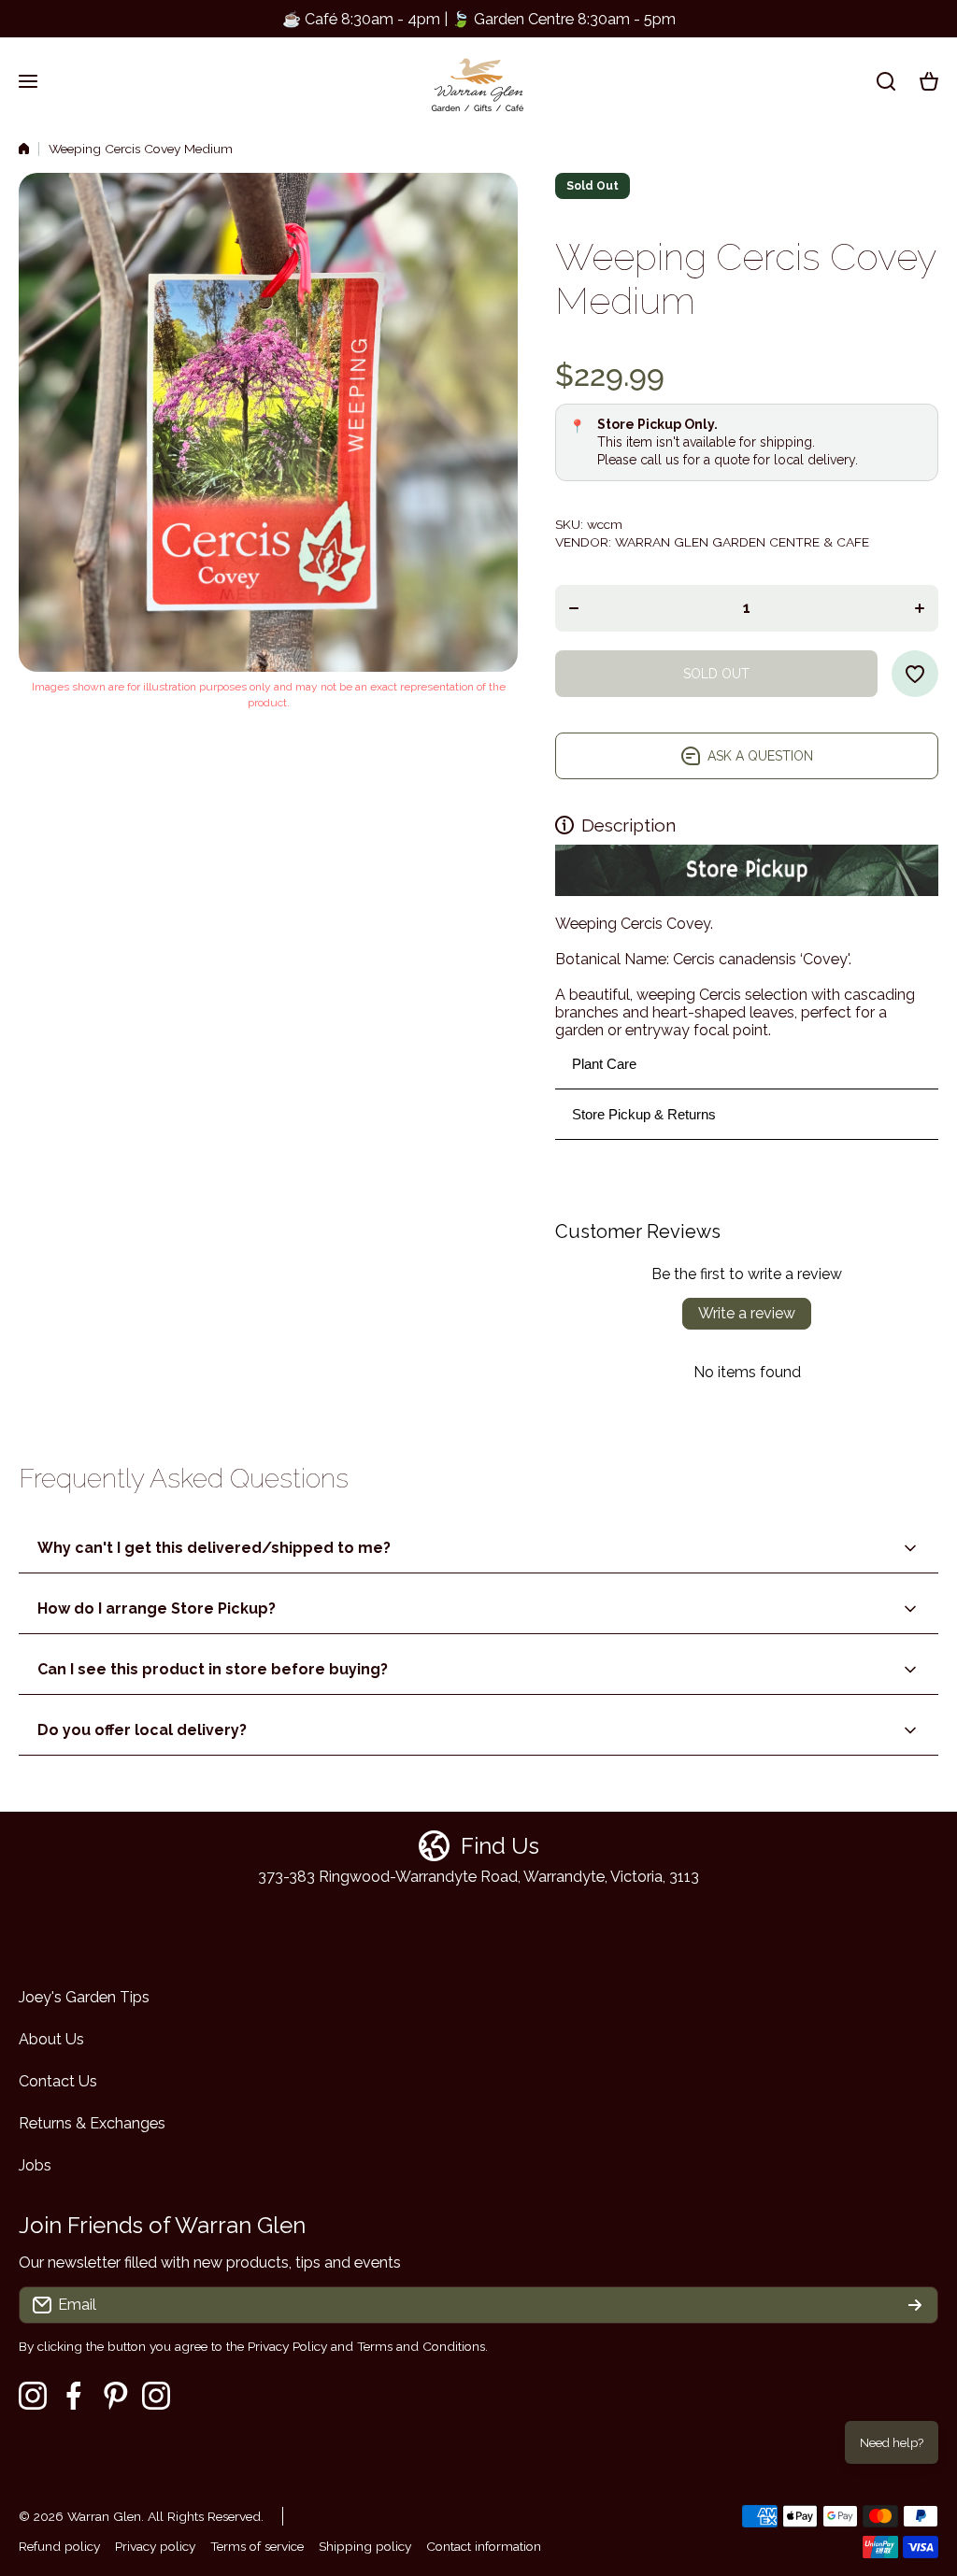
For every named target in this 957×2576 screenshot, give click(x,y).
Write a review (747, 1313)
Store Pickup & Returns (644, 1114)
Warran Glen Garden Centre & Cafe (742, 542)
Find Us (500, 1846)
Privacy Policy (287, 2346)
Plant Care (604, 1064)
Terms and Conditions (421, 2346)
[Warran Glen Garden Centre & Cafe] (478, 81)
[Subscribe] (915, 2305)
